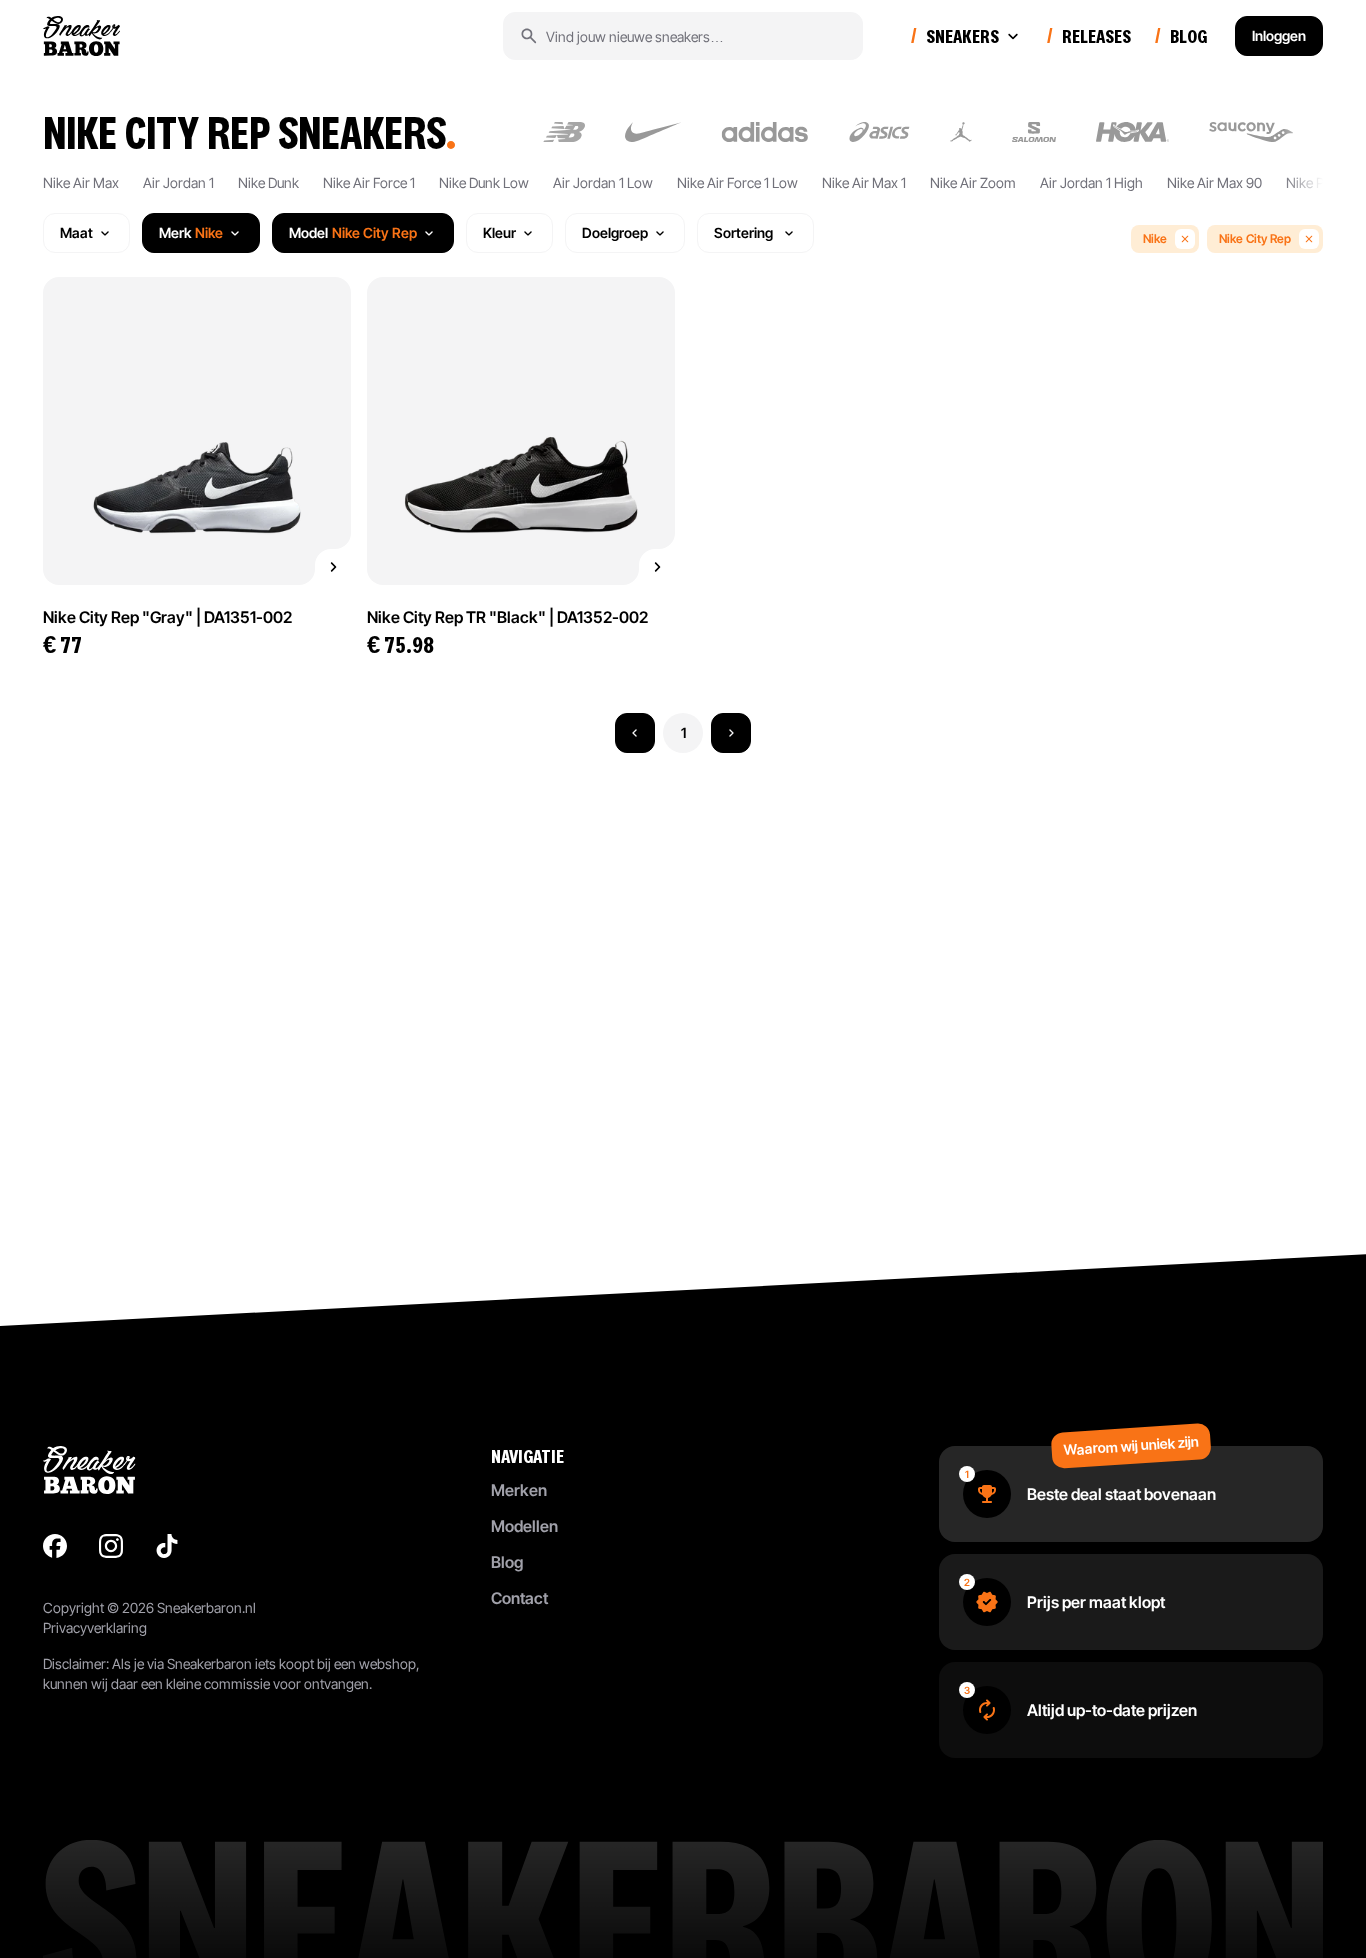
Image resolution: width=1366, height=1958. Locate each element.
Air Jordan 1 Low (603, 182)
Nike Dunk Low (484, 182)
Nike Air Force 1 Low (737, 182)
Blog (507, 1562)
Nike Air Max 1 (864, 182)
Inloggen (1279, 35)
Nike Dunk (268, 182)
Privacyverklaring (95, 1627)
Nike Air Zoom (973, 182)
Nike (1155, 238)
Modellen (524, 1526)
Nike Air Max (81, 182)
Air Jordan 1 (178, 182)
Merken (519, 1490)
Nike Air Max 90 (1214, 182)
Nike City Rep (1255, 238)
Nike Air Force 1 (369, 182)
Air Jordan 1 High (1091, 182)
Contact (519, 1598)
